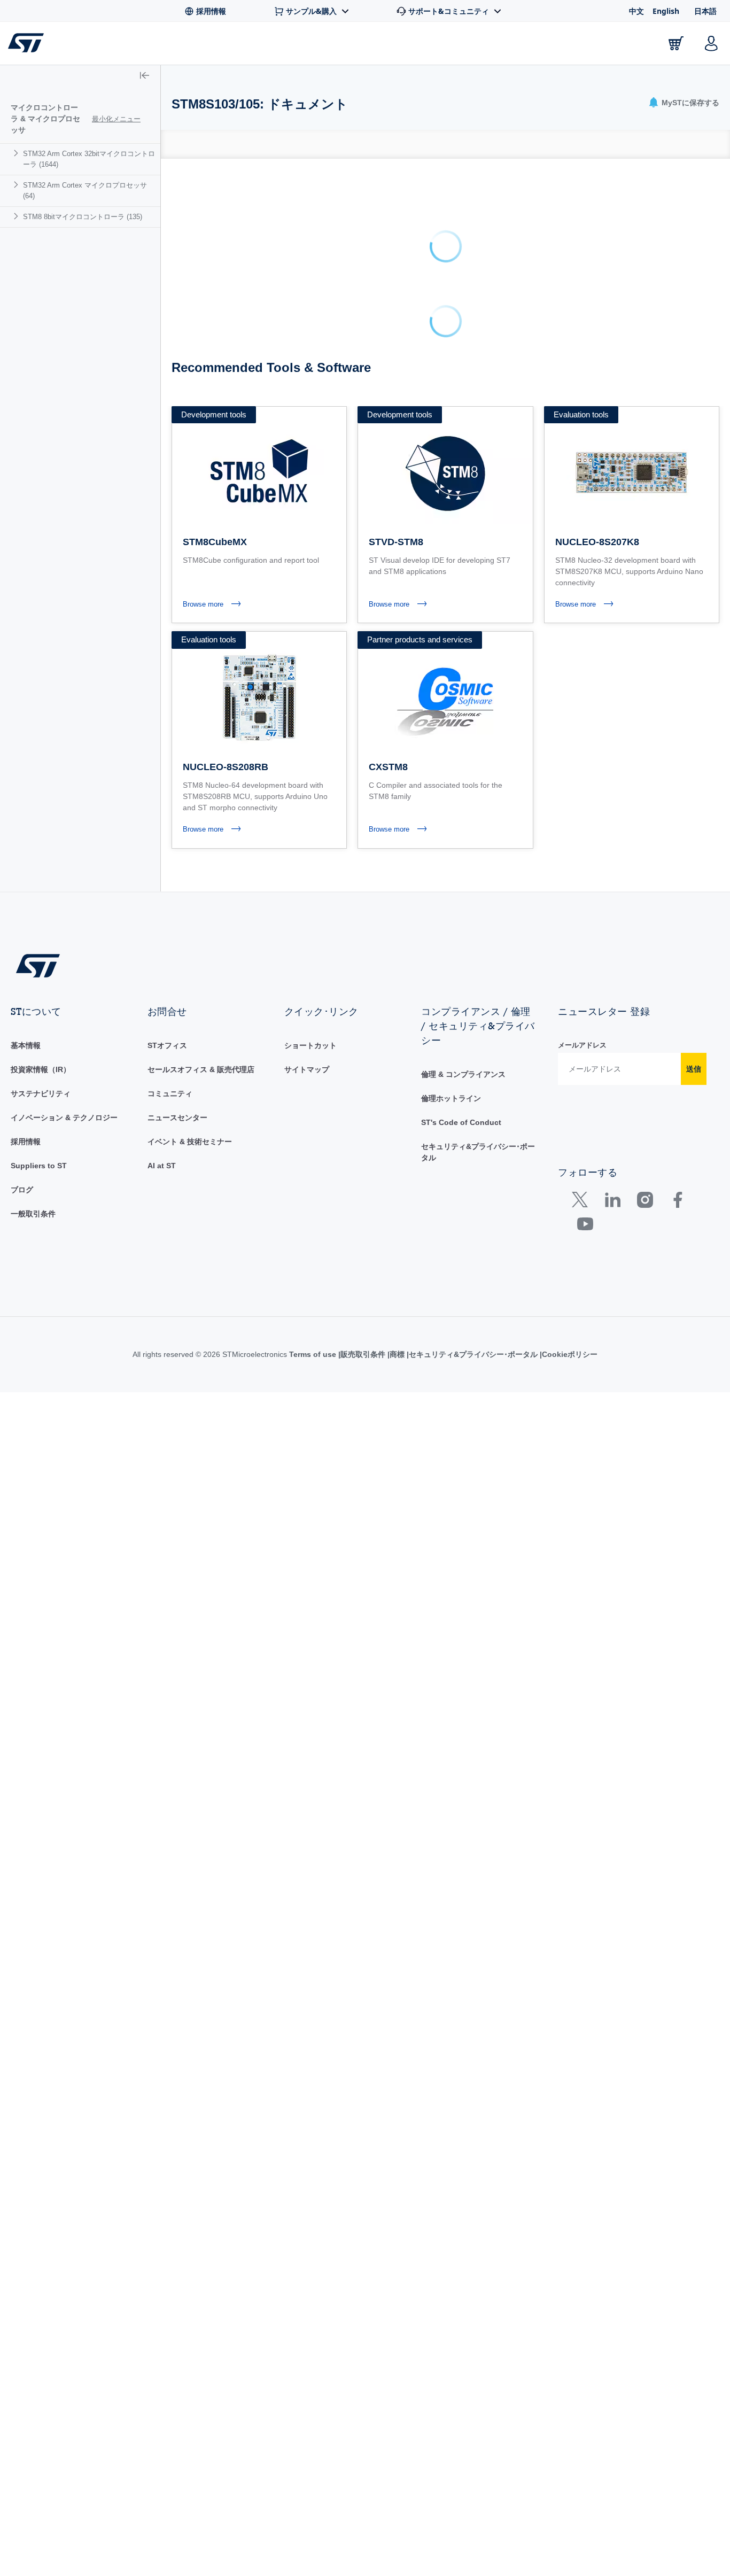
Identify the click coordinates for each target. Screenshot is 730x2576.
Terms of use (314, 1354)
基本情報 (26, 1045)
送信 (694, 1069)
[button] (145, 76)
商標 (397, 1354)
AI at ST (162, 1166)
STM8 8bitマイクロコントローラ (83, 217)
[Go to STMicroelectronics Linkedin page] (612, 1202)
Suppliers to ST (39, 1166)
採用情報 (26, 1142)
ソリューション (346, 46)
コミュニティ (170, 1093)
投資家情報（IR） (41, 1069)
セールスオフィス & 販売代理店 (201, 1069)
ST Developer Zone (442, 43)
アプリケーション (273, 46)
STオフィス (167, 1045)
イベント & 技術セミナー (190, 1142)
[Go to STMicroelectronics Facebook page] (677, 1202)
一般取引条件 (33, 1214)
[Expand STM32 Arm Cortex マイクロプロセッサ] (17, 185)
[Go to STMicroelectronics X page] (582, 1202)
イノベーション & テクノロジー (64, 1118)
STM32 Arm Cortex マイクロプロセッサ (85, 191)
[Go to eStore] (676, 43)
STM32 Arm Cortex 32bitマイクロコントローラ (89, 159)
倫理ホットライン (451, 1098)
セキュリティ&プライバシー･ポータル (473, 1354)
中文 (636, 11)
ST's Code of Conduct (461, 1122)
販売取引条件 (363, 1354)
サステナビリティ (41, 1093)
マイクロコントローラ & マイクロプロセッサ (45, 119)
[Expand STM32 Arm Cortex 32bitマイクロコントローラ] (17, 153)
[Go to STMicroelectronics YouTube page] (585, 1226)
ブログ (22, 1190)
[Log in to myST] (711, 43)
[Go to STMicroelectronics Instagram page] (645, 1202)
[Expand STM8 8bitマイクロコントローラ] (17, 216)
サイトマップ (307, 1069)
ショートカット (310, 1045)
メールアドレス (582, 1045)
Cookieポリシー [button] (570, 1354)
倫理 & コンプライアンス (463, 1074)
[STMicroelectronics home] (28, 43)
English (666, 11)
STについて (624, 46)
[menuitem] (80, 159)
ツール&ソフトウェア (187, 46)
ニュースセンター (177, 1118)
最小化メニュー (116, 119)
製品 (128, 46)
